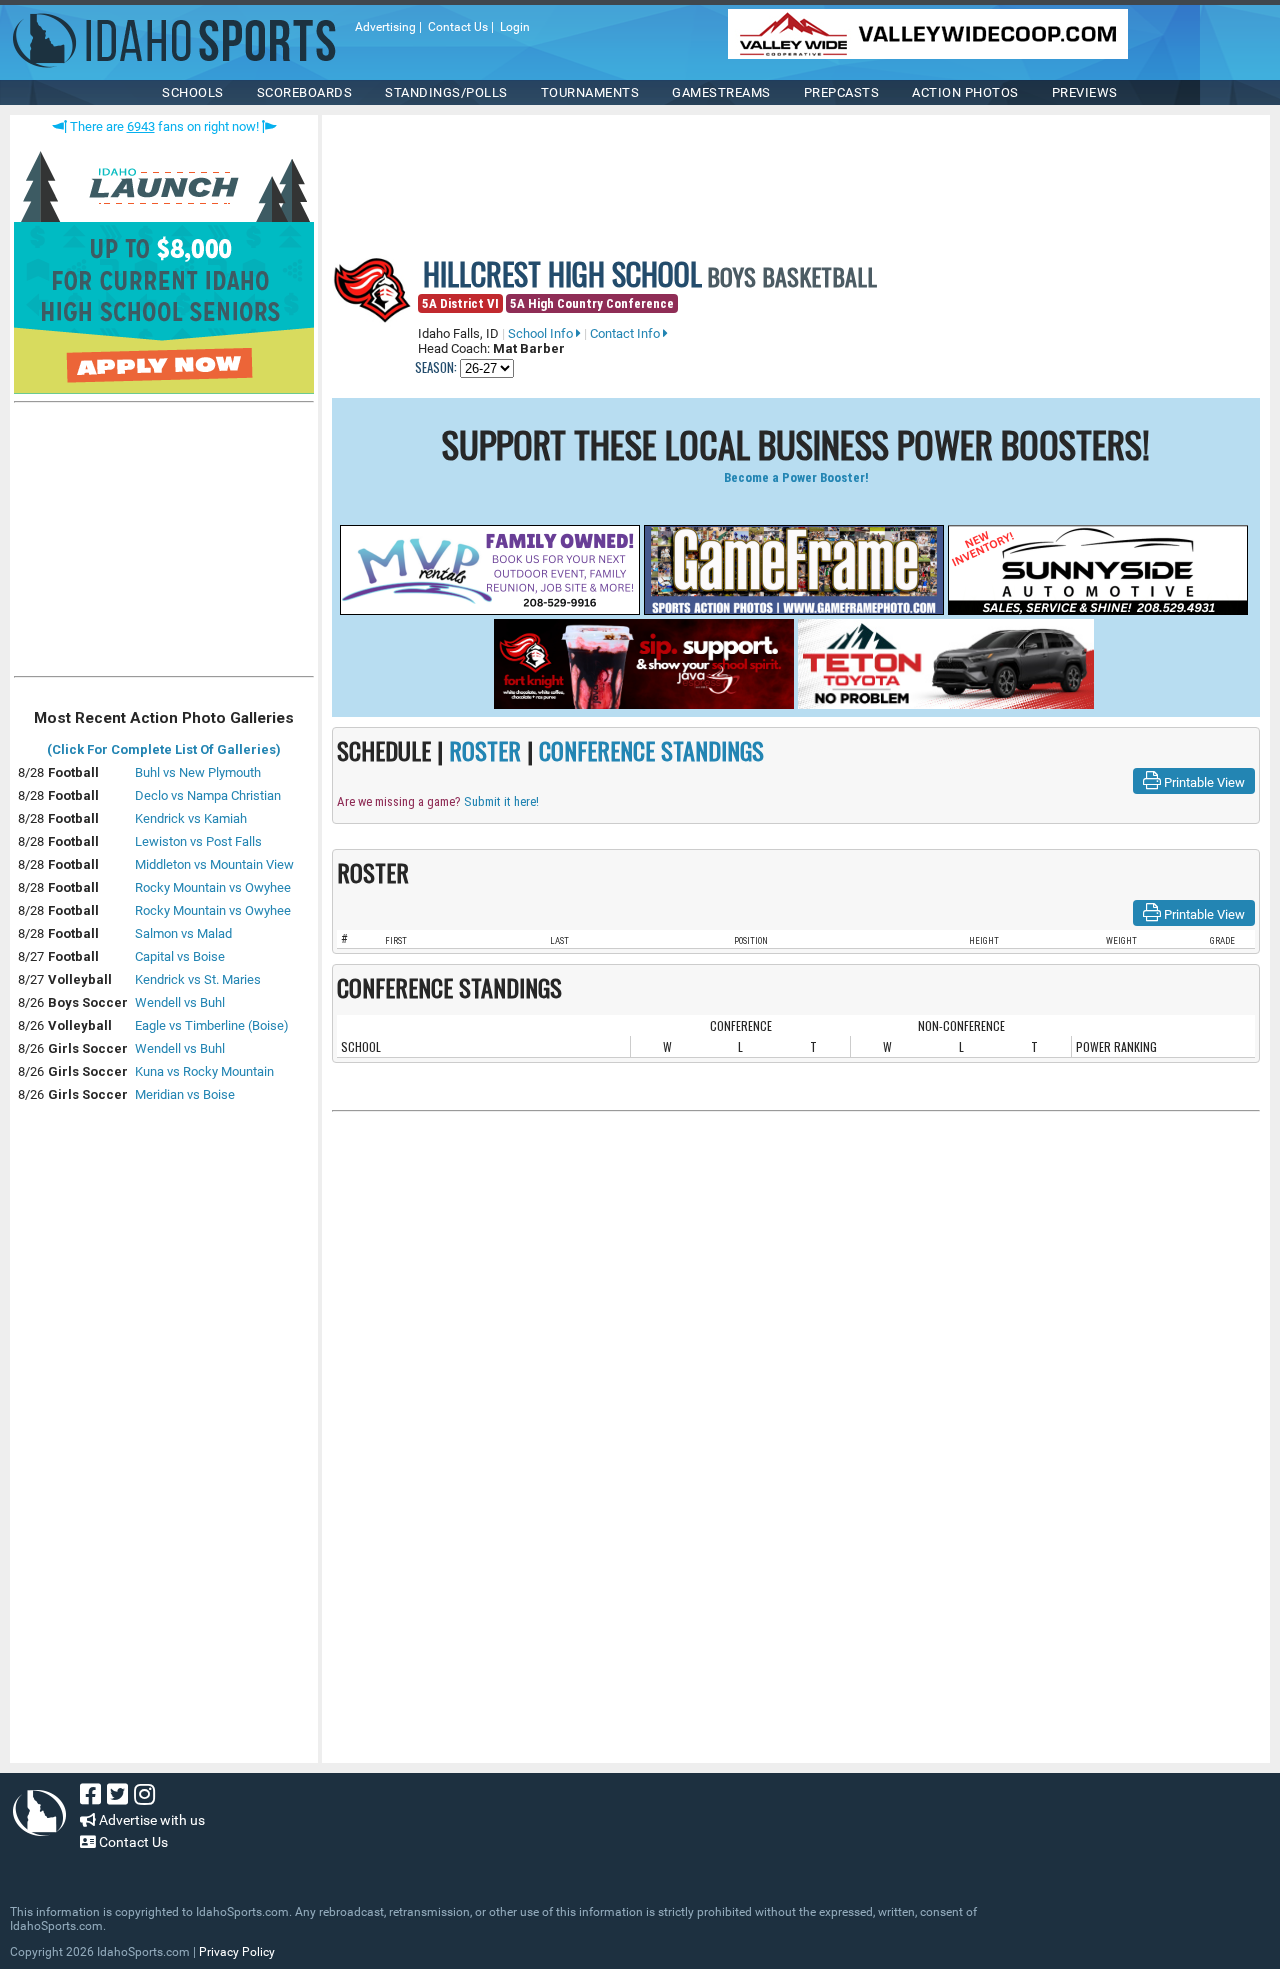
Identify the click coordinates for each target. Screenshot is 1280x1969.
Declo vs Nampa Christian (208, 795)
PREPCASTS (842, 92)
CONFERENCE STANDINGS (651, 750)
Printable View (1203, 782)
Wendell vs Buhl (180, 1002)
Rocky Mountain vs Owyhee (213, 887)
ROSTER (485, 750)
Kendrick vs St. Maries (198, 979)
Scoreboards (305, 92)
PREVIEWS (1085, 92)
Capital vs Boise (180, 956)
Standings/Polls (446, 92)
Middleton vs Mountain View (214, 864)
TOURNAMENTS (590, 92)
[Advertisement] (164, 544)
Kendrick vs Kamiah (191, 818)
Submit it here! (501, 801)
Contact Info (626, 333)
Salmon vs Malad (183, 933)
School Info (542, 333)
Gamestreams (721, 92)
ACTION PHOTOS (965, 92)
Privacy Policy (237, 1952)
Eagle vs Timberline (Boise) (212, 1025)
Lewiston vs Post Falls (198, 841)
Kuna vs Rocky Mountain (204, 1071)
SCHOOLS (193, 92)
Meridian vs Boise (185, 1094)
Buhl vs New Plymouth (198, 772)
